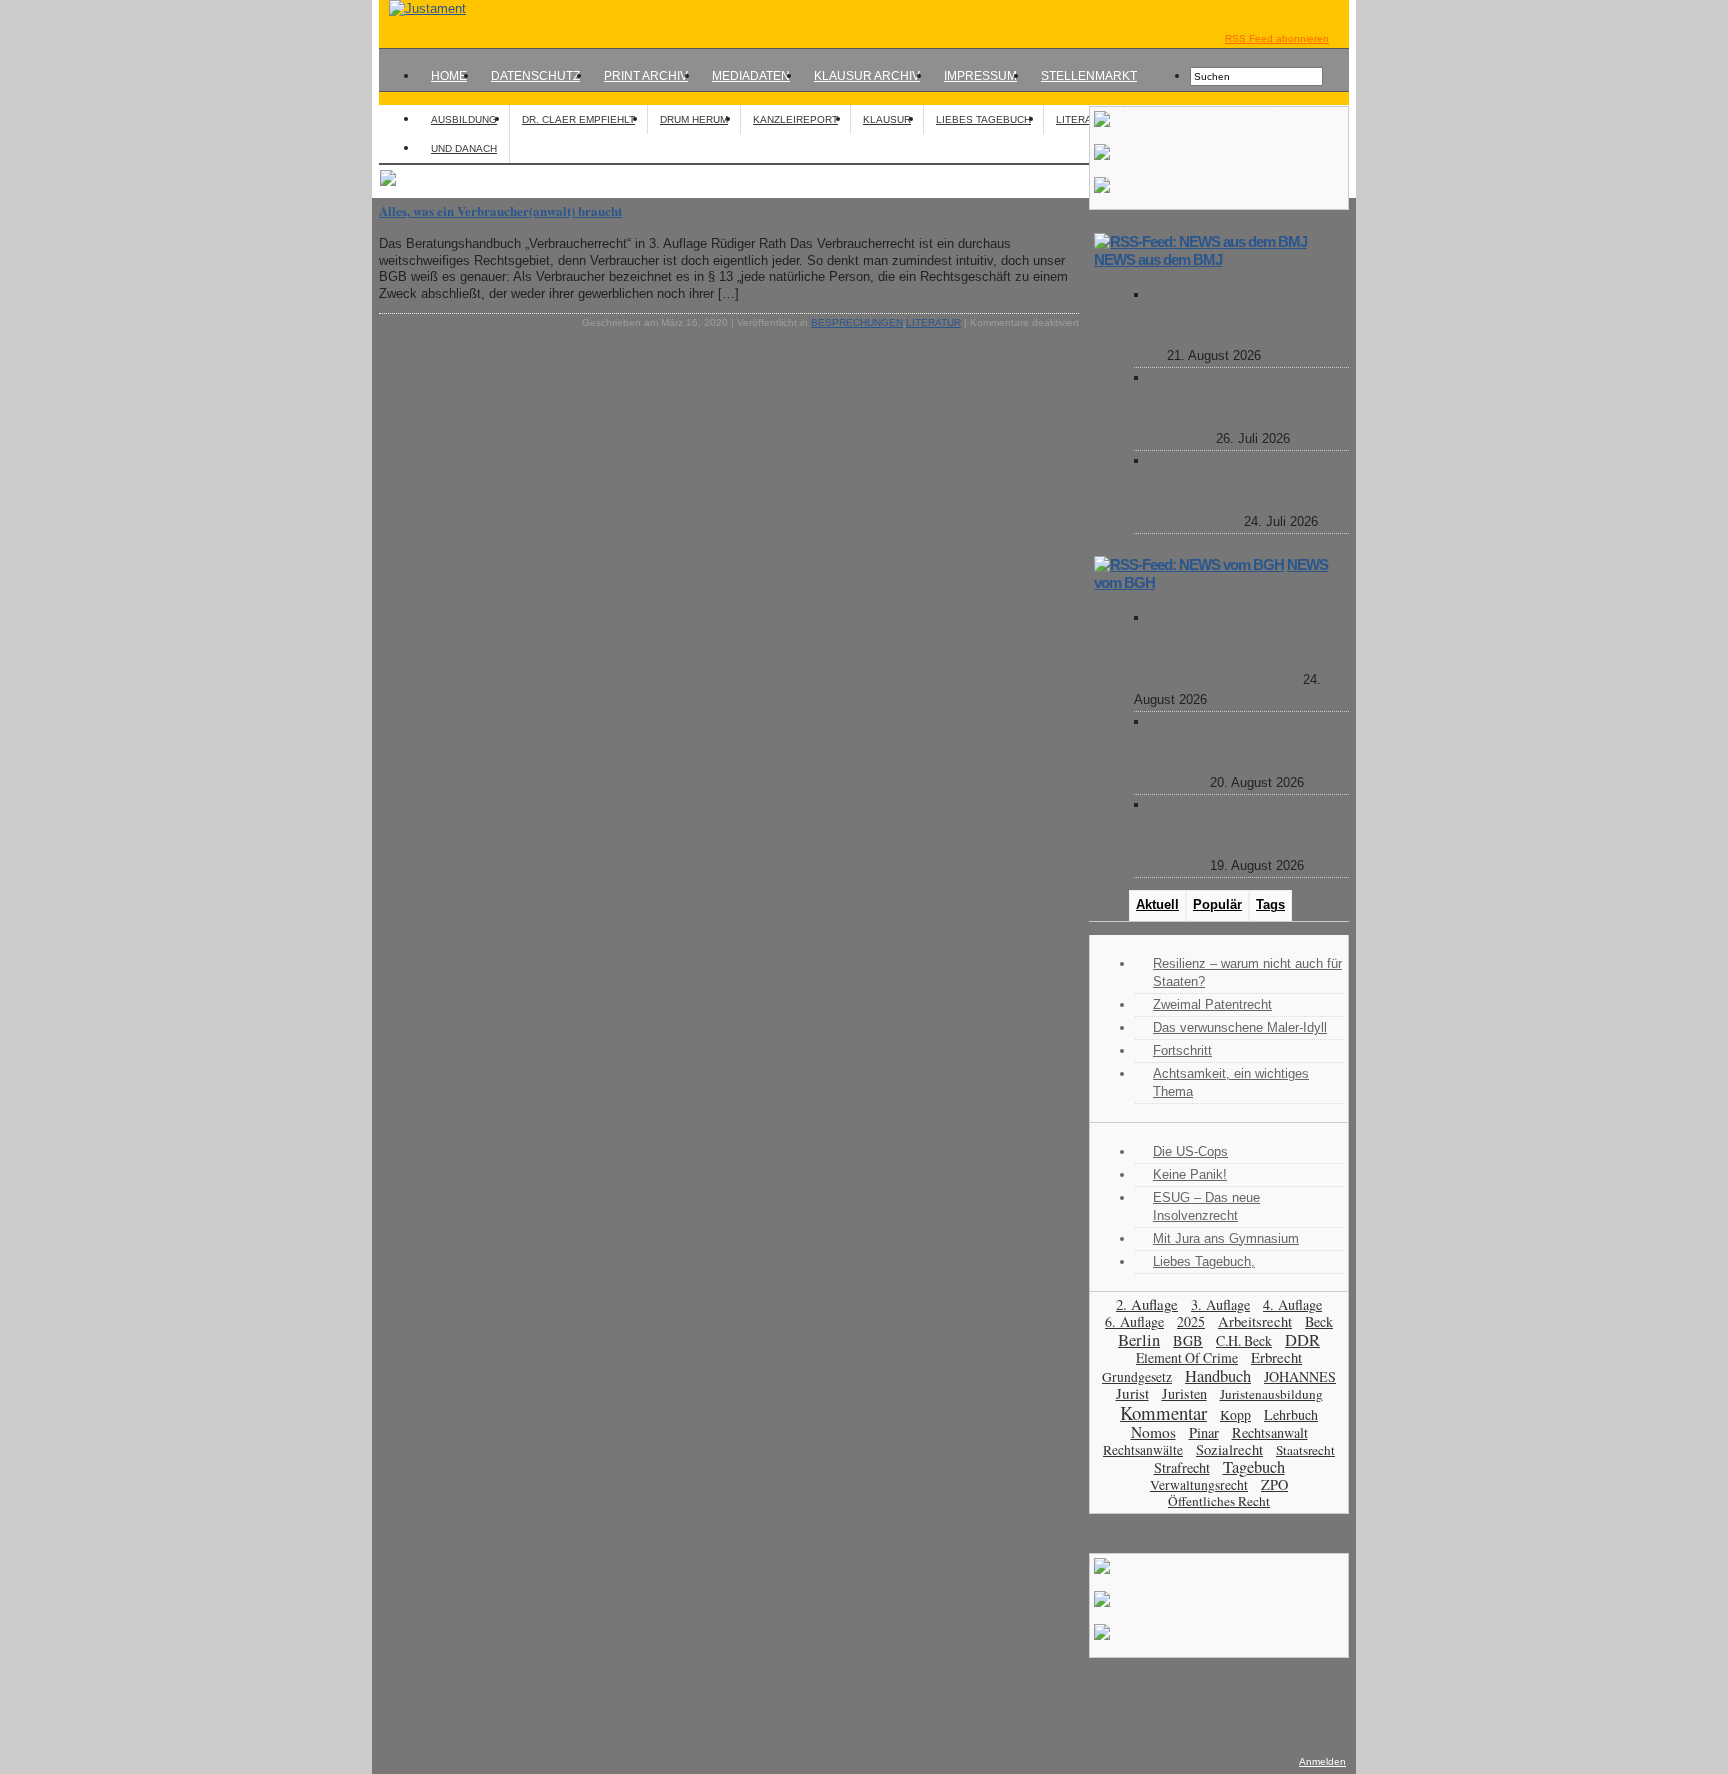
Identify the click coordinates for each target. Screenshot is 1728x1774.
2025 (1191, 1321)
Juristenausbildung (1271, 1394)
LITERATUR (1083, 119)
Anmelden (1322, 1761)
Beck (1319, 1321)
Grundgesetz (1137, 1377)
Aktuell (1157, 904)
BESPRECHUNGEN (857, 322)
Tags (1270, 904)
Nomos (1153, 1432)
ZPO (1274, 1484)
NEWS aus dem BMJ (1158, 259)
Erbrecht (1276, 1357)
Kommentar (1163, 1412)
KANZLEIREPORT (795, 119)
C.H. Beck (1244, 1340)
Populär (1217, 904)
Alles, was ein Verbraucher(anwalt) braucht (500, 210)
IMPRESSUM (980, 76)
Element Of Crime (1187, 1357)
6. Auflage (1134, 1321)
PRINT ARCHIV (646, 76)
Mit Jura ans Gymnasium (1226, 1238)
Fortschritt (1182, 1050)
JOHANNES (1300, 1376)
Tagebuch (1254, 1467)
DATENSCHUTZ (535, 76)
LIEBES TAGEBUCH (983, 119)
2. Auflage (1147, 1304)
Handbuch (1218, 1375)
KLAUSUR (887, 119)
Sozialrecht (1229, 1449)
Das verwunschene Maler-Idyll (1240, 1027)
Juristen (1184, 1393)
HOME (449, 76)
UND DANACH (464, 148)
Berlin (1139, 1339)
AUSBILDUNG (464, 119)
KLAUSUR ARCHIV (867, 76)
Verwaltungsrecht (1199, 1484)
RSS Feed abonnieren (1277, 38)
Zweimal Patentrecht (1212, 1004)
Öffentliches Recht (1219, 1501)
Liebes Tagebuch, (1204, 1261)
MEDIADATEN (751, 76)
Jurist (1132, 1393)
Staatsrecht (1305, 1450)
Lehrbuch (1291, 1414)
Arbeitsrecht (1255, 1321)
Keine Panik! (1190, 1174)
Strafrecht (1182, 1467)
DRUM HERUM (694, 119)
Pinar (1204, 1432)
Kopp (1235, 1414)
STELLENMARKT (1089, 76)
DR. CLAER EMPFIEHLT (578, 119)
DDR (1302, 1340)
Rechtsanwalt (1270, 1432)
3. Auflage (1220, 1304)
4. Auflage (1292, 1304)
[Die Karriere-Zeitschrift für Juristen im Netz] (422, 8)
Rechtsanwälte (1143, 1450)
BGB (1188, 1340)
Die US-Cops (1190, 1151)
